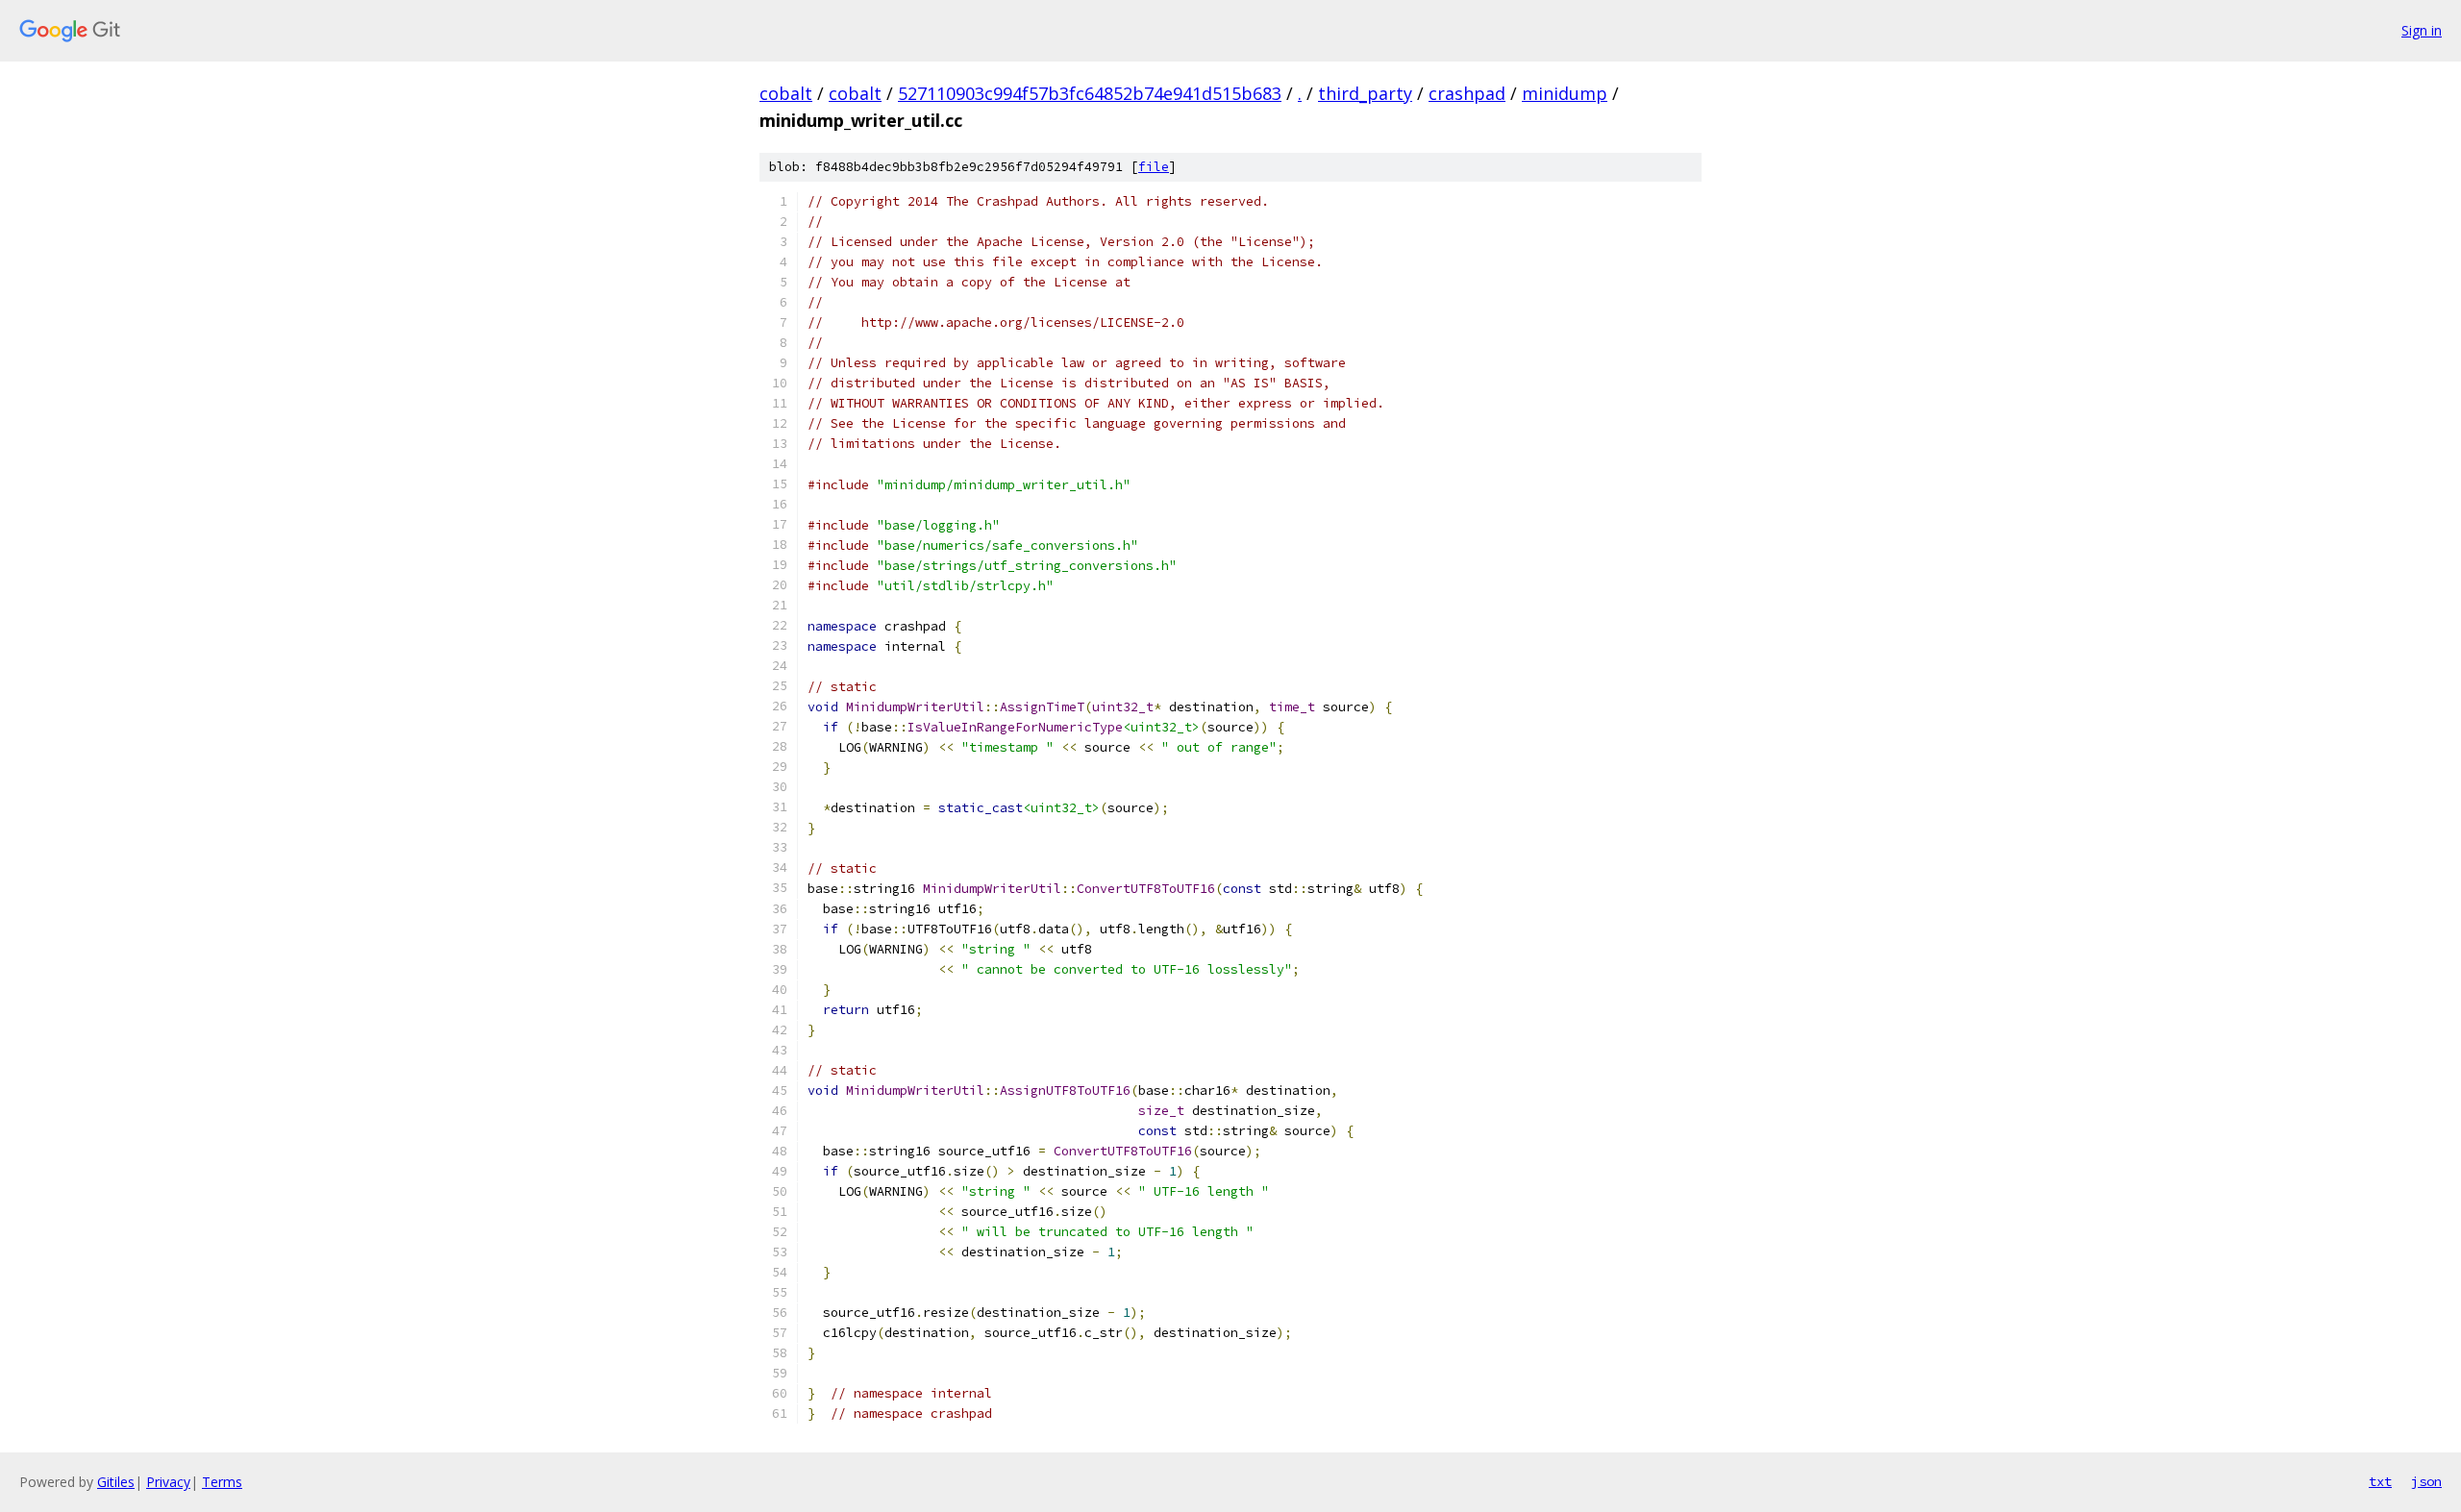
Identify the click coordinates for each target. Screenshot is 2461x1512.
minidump (1565, 93)
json (2426, 1481)
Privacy (168, 1482)
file (1154, 167)
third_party (1365, 93)
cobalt (786, 93)
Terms (222, 1482)
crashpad (1467, 93)
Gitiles (116, 1482)
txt (2380, 1481)
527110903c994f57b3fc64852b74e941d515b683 (1090, 93)
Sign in (2422, 30)
